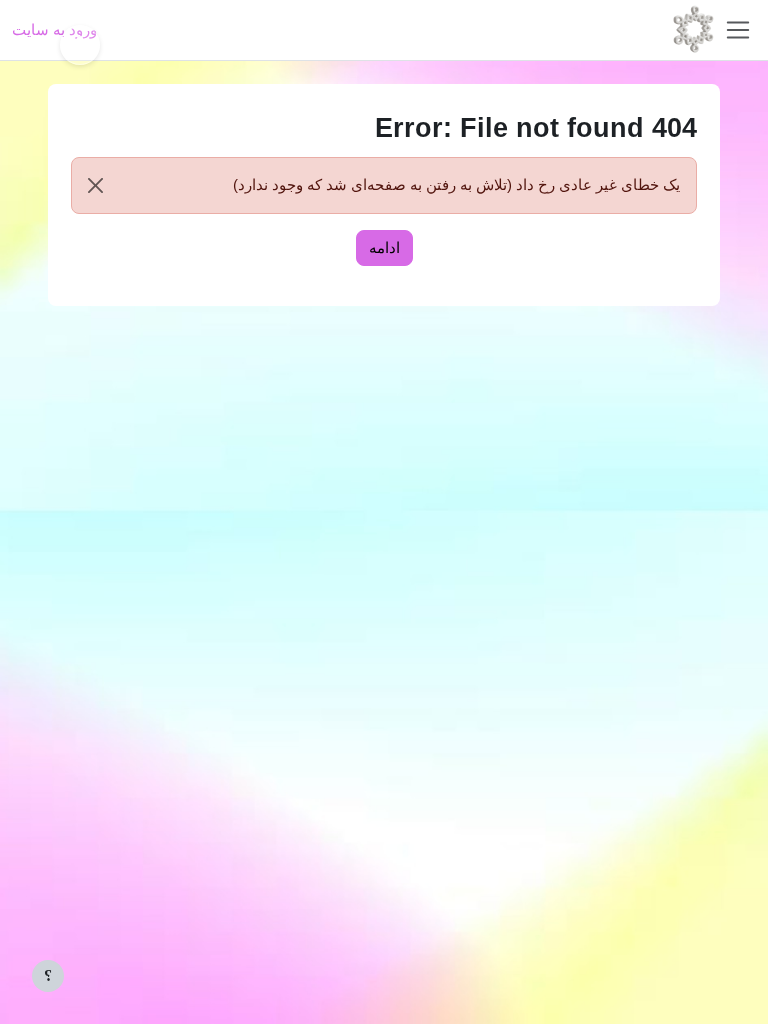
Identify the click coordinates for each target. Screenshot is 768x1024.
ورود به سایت (54, 29)
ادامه (384, 247)
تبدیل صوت (80, 45)
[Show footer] (48, 976)
